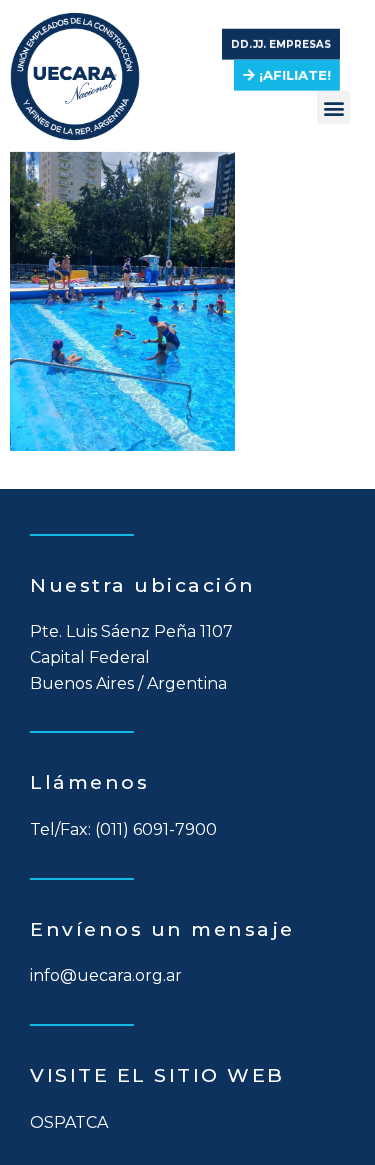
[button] (281, 45)
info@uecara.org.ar (106, 975)
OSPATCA (69, 1122)
